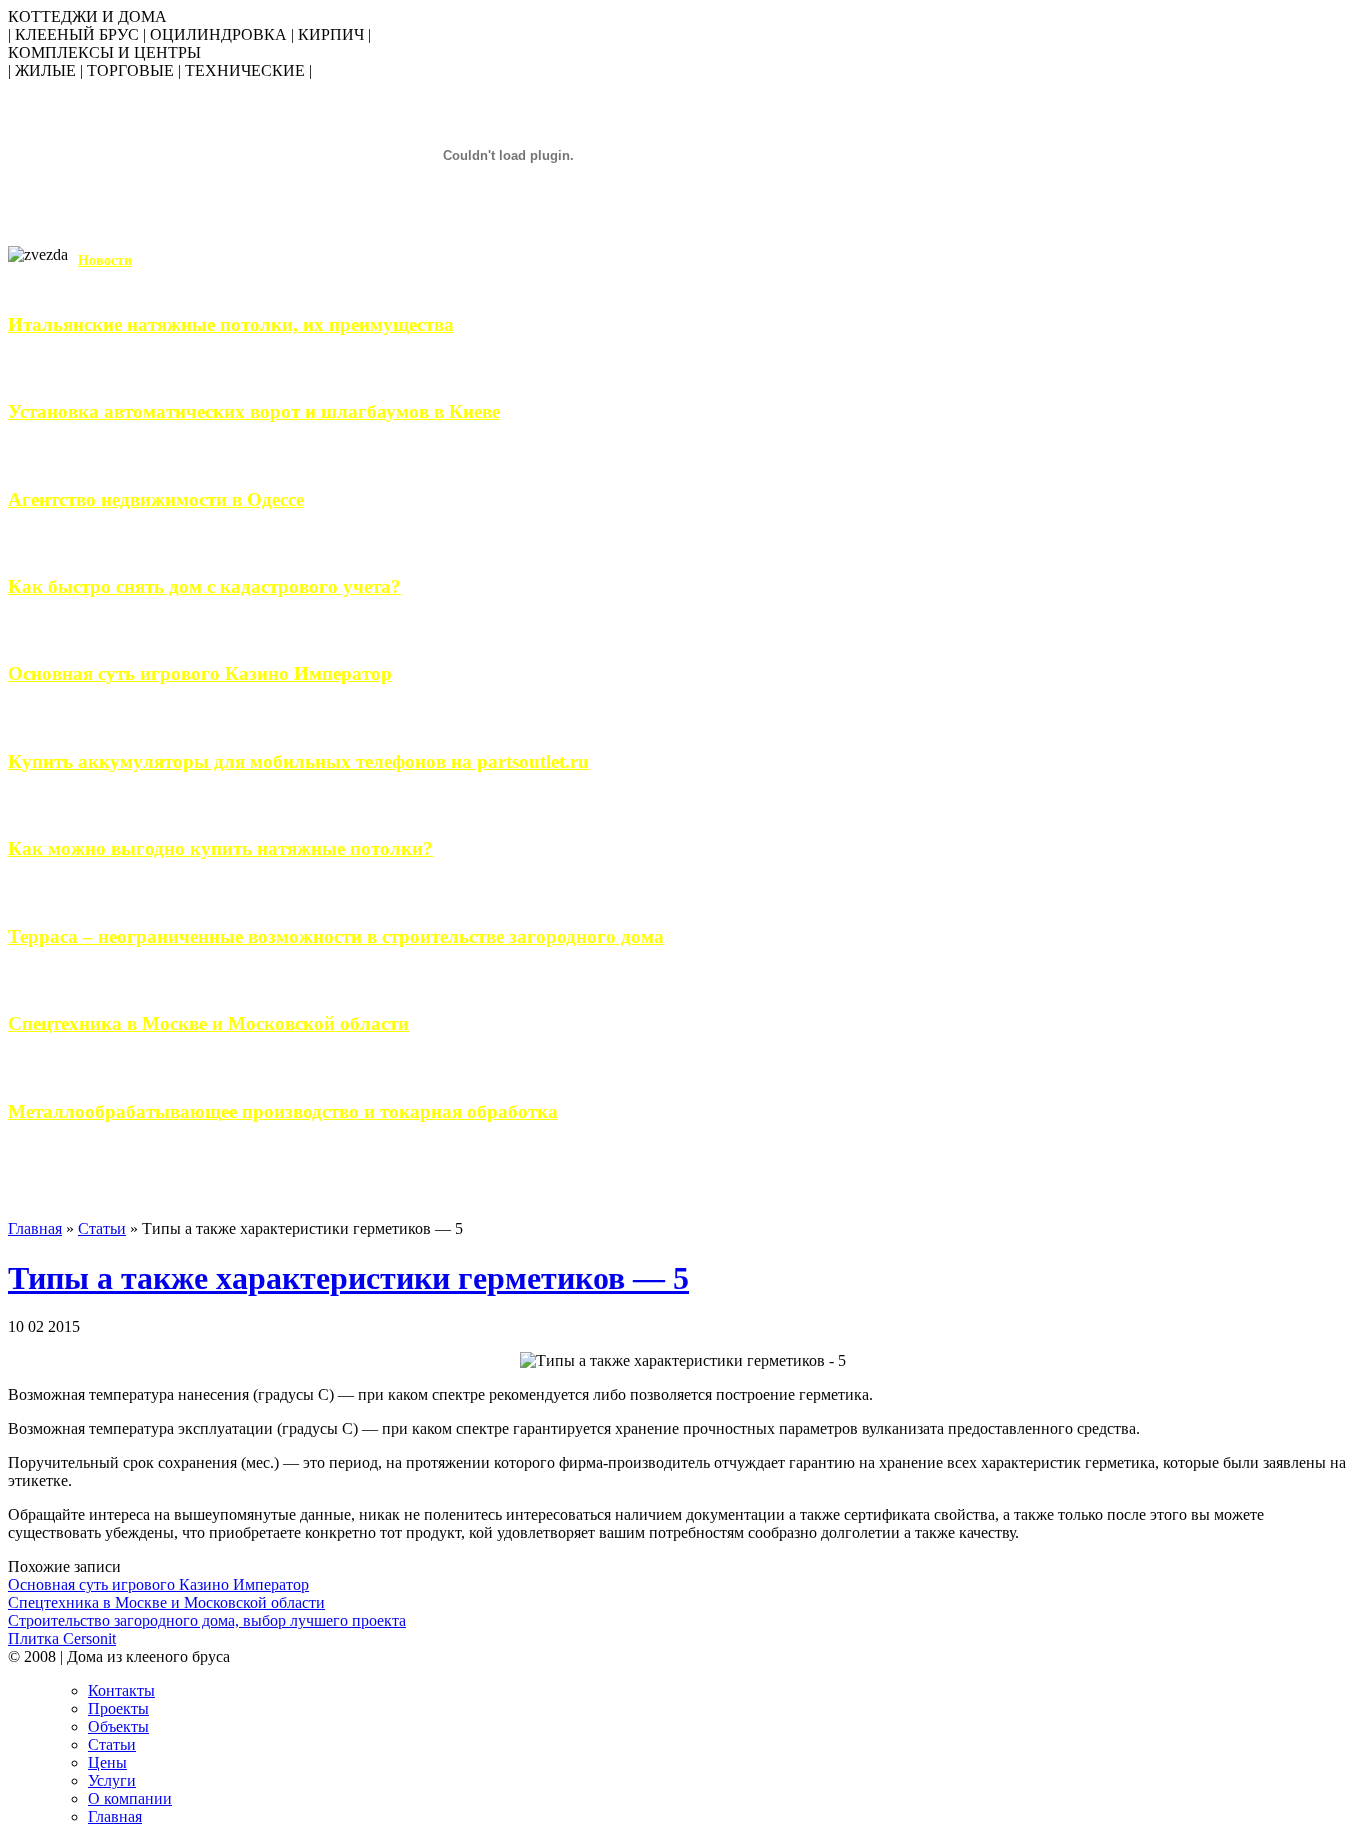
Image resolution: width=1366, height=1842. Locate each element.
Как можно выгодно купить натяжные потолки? (220, 848)
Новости (105, 260)
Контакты (121, 1690)
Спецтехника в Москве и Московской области (208, 1023)
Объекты (118, 1726)
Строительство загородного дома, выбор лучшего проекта (207, 1620)
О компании (130, 1798)
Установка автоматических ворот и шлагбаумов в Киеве (254, 411)
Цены (107, 1762)
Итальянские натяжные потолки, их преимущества (231, 324)
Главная (35, 1228)
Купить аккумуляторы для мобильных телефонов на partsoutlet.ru (298, 761)
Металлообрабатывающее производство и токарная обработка (283, 1111)
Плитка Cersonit (62, 1638)
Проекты (118, 1708)
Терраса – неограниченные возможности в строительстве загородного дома (336, 936)
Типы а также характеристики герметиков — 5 (348, 1278)
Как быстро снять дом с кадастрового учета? (204, 586)
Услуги (112, 1780)
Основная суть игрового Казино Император (200, 673)
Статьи (102, 1228)
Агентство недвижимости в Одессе (156, 499)
